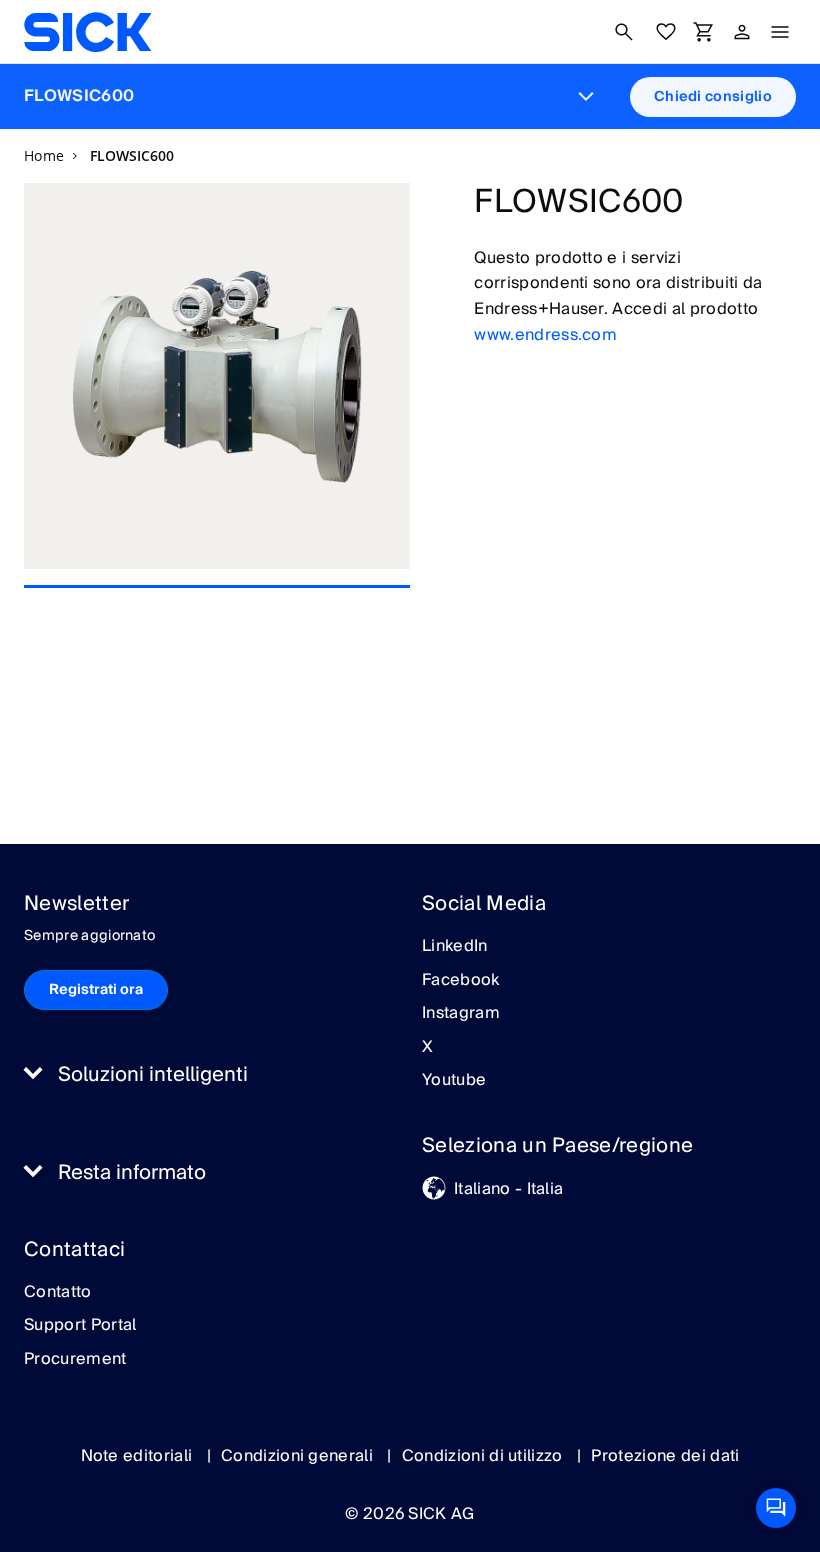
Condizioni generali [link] (299, 1456)
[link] (87, 32)
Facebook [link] (461, 981)
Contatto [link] (58, 1293)
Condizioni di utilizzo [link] (484, 1456)
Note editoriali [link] (139, 1456)
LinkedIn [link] (455, 947)
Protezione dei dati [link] (665, 1456)
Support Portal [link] (80, 1326)
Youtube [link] (454, 1081)
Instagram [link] (461, 1014)
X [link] (427, 1048)
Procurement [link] (75, 1360)
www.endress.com (545, 335)
